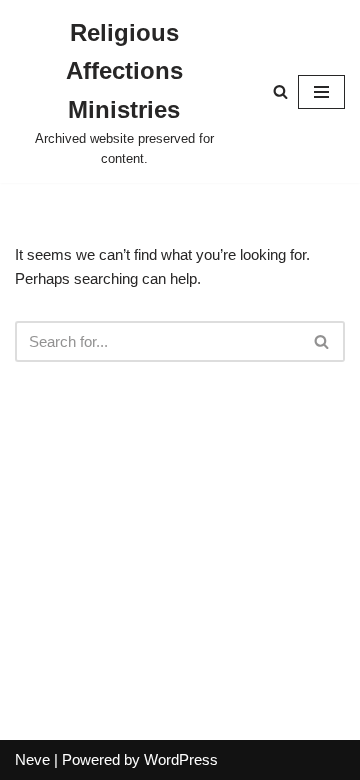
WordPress (181, 759)
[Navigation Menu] (321, 92)
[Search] (280, 91)
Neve (32, 759)
